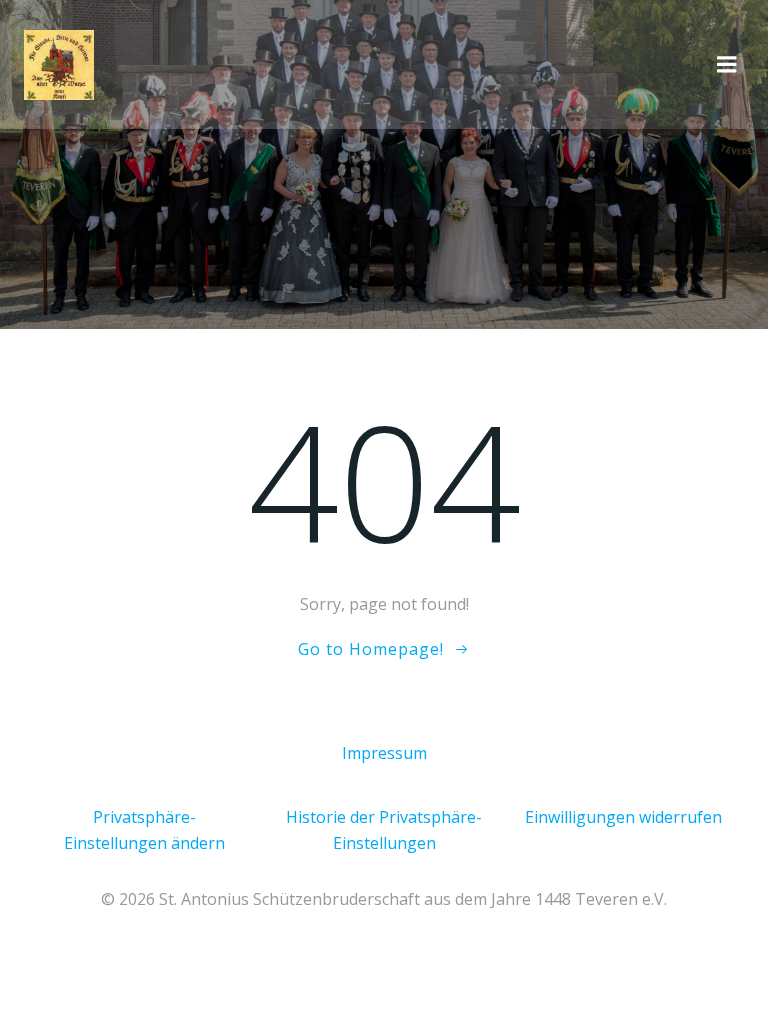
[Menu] (727, 65)
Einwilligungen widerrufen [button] (623, 817)
